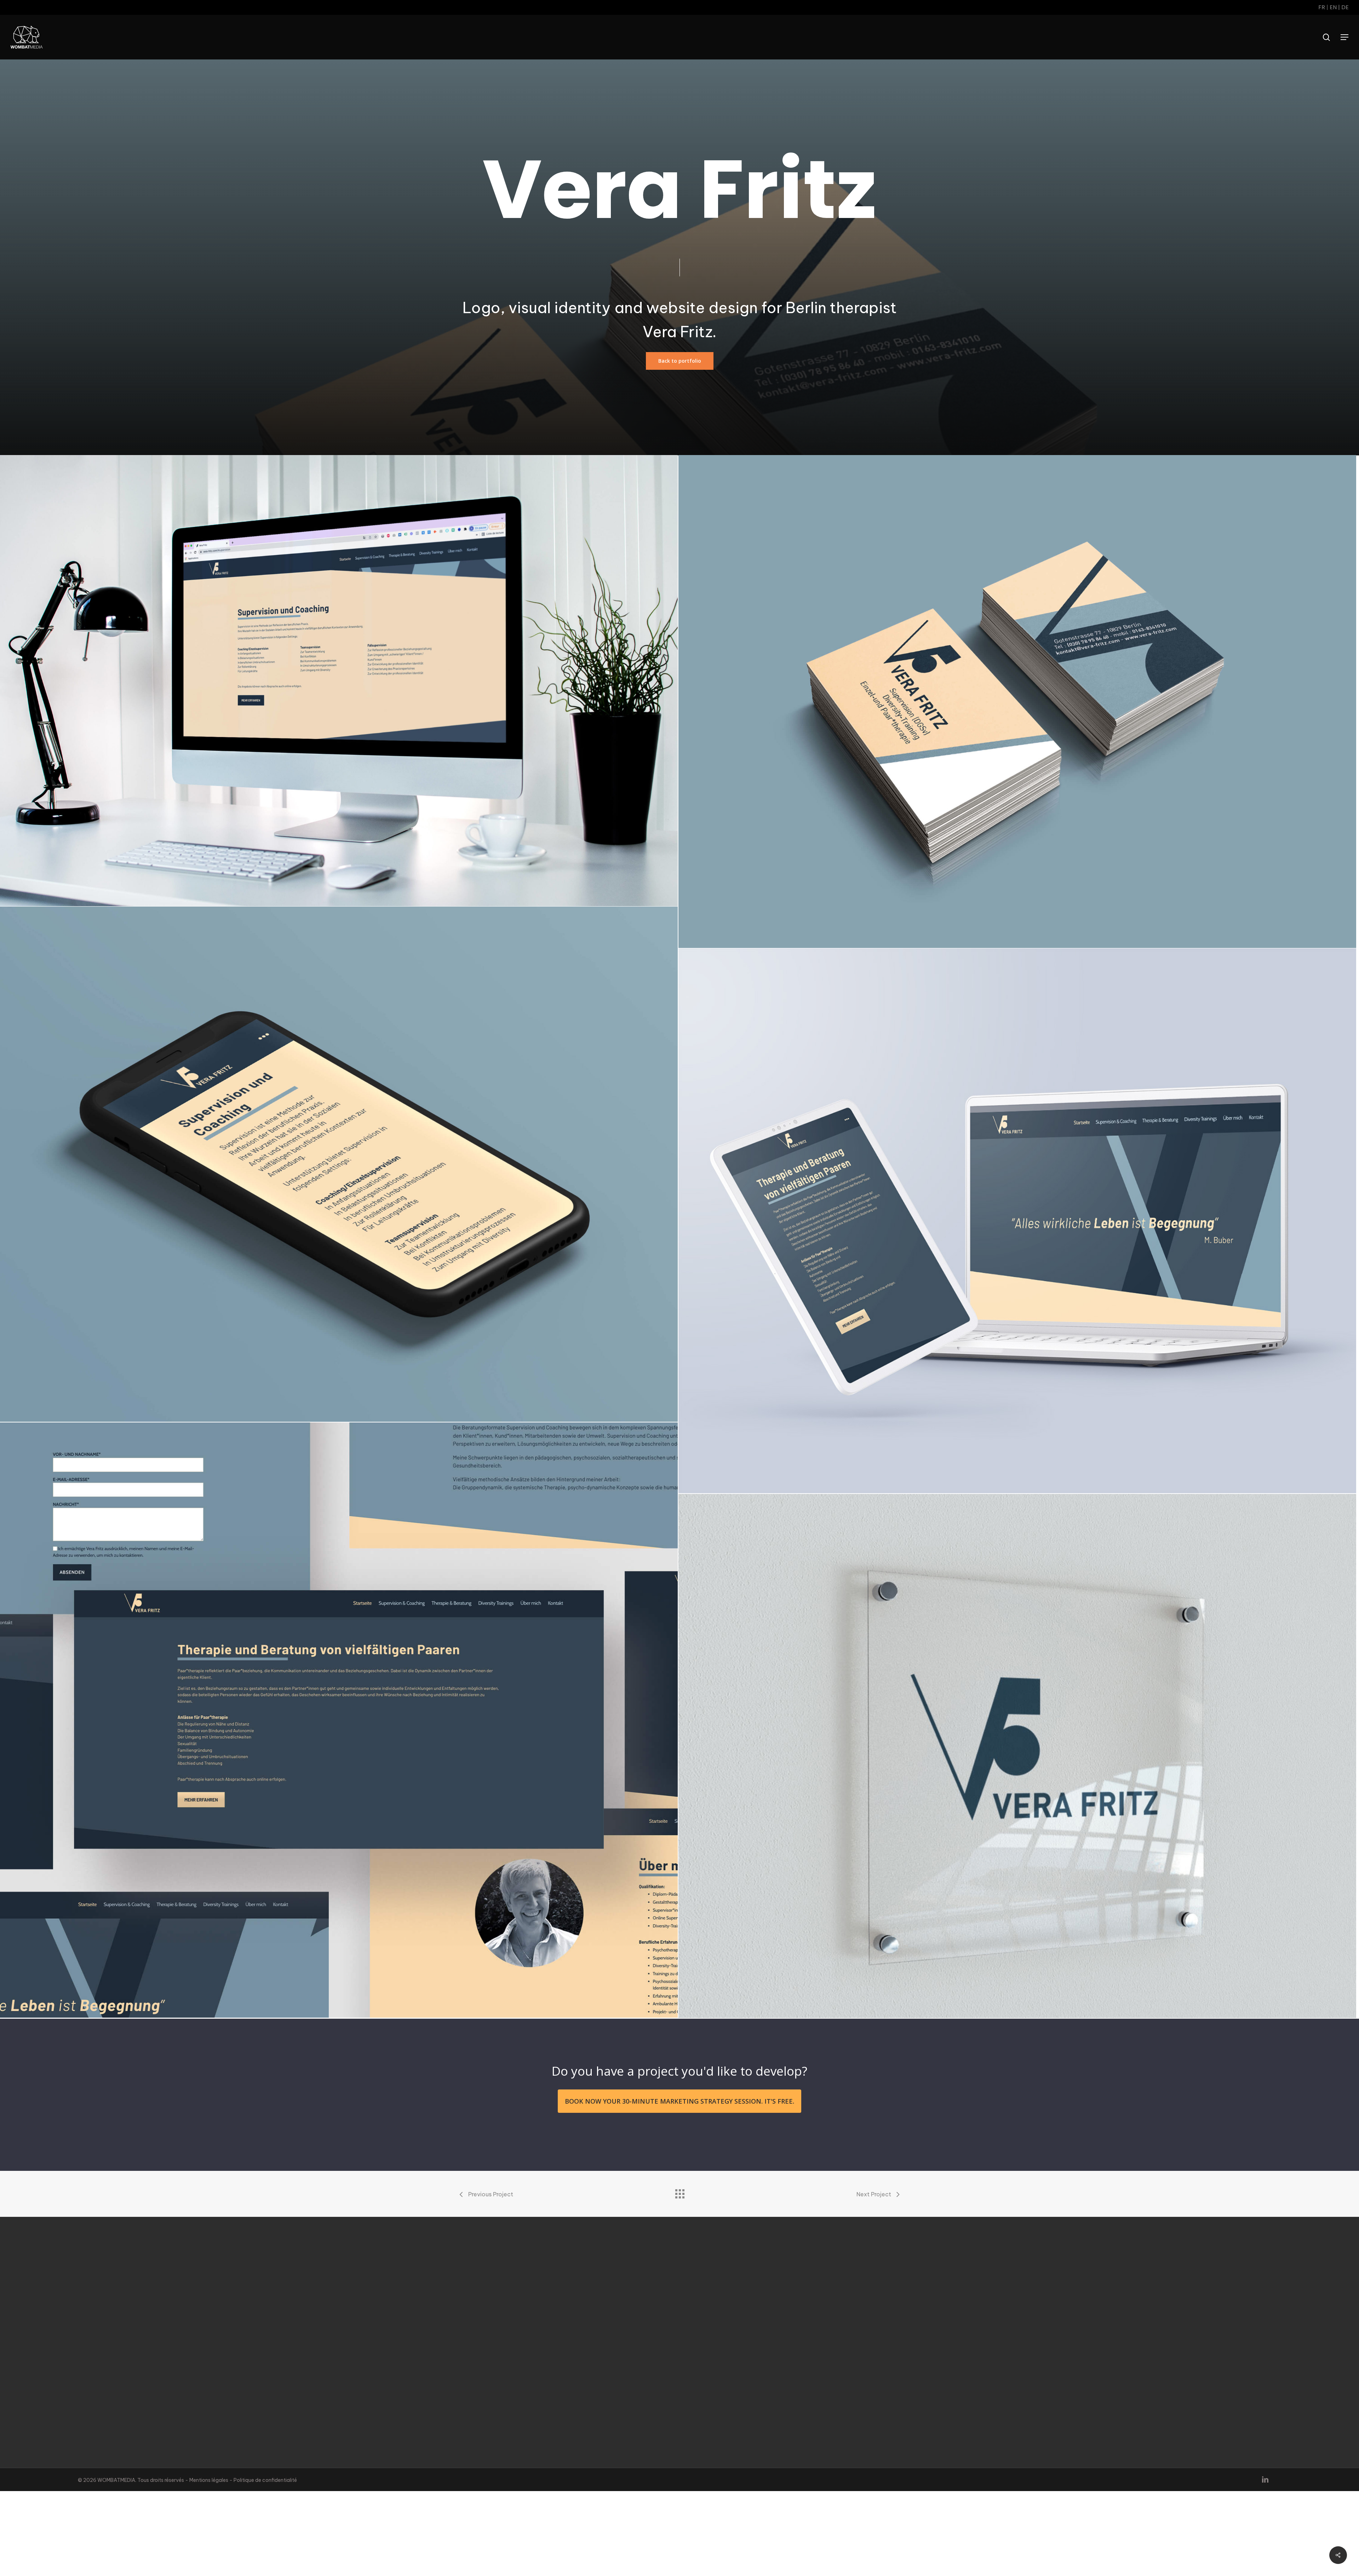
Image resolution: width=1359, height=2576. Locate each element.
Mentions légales (209, 2480)
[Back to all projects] (679, 2192)
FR (1322, 7)
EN (1333, 7)
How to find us (1026, 2389)
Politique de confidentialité (265, 2480)
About (1017, 2367)
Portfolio (1020, 2382)
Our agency (1023, 2337)
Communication (1028, 2345)
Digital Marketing (1030, 2352)
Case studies (1025, 2374)
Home (1016, 2330)
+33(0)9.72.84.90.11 (134, 2341)
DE (1345, 7)
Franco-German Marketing (1042, 2360)
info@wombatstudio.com (141, 2348)
